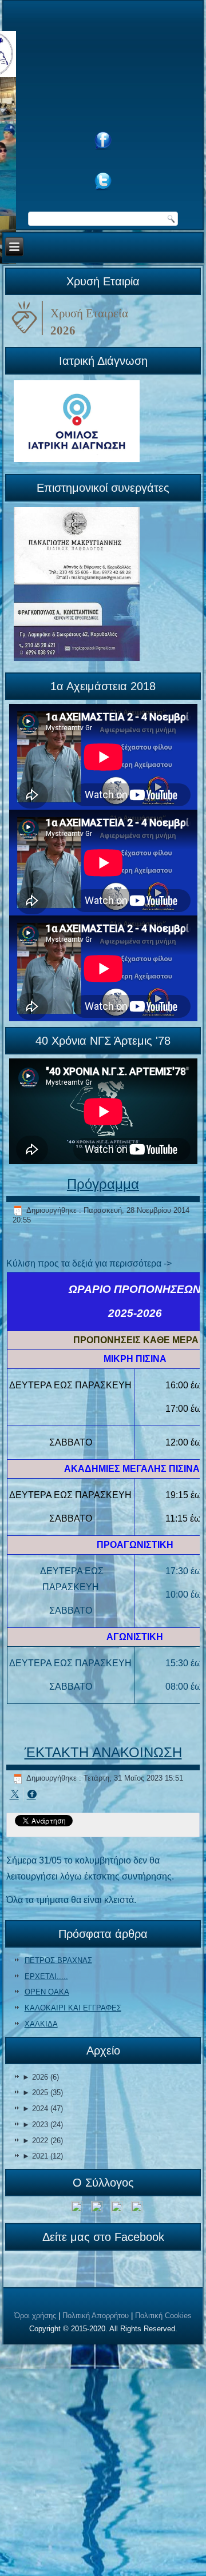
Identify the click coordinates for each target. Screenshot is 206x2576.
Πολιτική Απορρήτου (96, 2316)
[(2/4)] (97, 2209)
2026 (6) (41, 2077)
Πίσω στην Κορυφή (163, 2564)
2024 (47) (43, 2109)
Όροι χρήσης (35, 2316)
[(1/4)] (77, 2209)
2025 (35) (43, 2093)
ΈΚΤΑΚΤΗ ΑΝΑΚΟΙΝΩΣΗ (103, 1752)
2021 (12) (43, 2156)
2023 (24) (43, 2125)
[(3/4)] (117, 2209)
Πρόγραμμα (103, 1184)
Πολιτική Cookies (163, 2316)
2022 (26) (43, 2141)
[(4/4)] (137, 2209)
